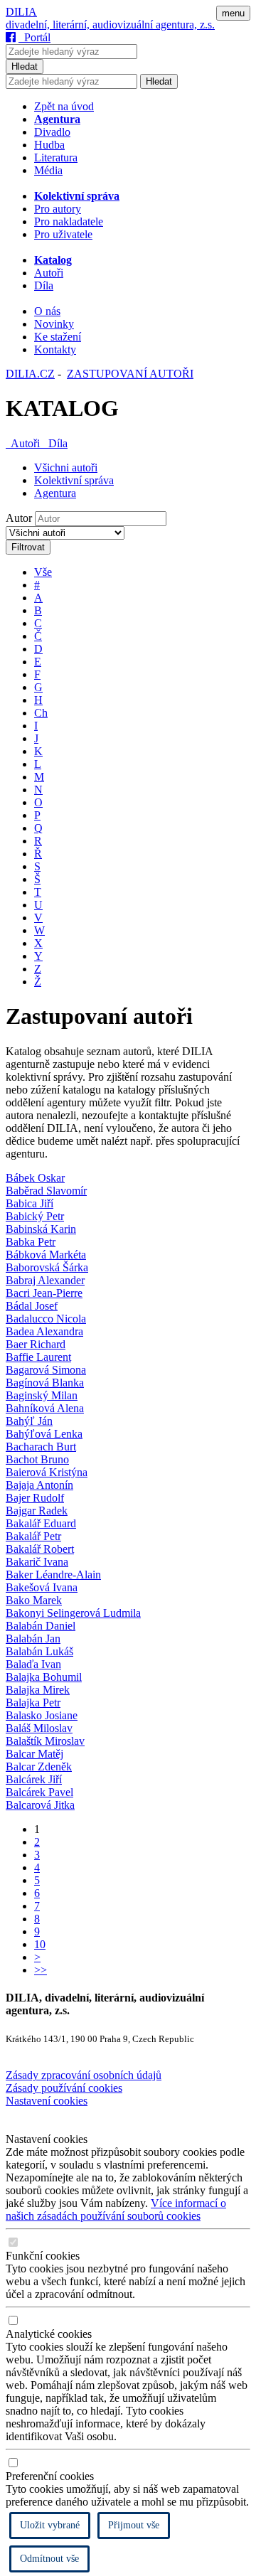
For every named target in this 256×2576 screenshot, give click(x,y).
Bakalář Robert (40, 1549)
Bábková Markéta (46, 1255)
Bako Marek (34, 1600)
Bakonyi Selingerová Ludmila (73, 1613)
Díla (44, 285)
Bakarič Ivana (37, 1562)
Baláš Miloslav (39, 1728)
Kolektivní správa (74, 480)
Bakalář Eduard (41, 1523)
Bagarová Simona (46, 1370)
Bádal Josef (32, 1306)
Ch (41, 713)
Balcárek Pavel (39, 1792)
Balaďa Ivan (33, 1664)
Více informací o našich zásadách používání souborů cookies (116, 2209)
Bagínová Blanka (45, 1383)
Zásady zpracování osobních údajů (84, 2075)
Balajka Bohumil (44, 1677)
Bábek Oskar (35, 1178)
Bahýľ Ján (29, 1421)
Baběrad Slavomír (46, 1191)
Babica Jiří (30, 1203)
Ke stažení (58, 337)
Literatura (56, 157)
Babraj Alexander (45, 1280)
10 (40, 1944)
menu (233, 13)
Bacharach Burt (41, 1447)
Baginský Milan (42, 1395)
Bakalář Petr (33, 1536)
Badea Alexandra (44, 1331)
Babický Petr (35, 1216)
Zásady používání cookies (64, 2088)
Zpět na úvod (64, 106)
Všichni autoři (66, 467)
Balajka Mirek (38, 1690)
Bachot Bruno (37, 1459)
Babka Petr (31, 1242)
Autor (19, 518)
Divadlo (52, 132)
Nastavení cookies (47, 2101)
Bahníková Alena (45, 1408)
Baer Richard (36, 1344)
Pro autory (58, 209)
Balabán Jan (33, 1639)
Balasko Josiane (42, 1715)
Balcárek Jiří (34, 1779)
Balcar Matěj (34, 1754)
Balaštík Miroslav (45, 1741)
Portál (34, 37)
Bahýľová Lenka (44, 1434)
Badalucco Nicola (46, 1319)
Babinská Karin (41, 1229)
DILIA (21, 12)
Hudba (49, 145)
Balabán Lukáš (39, 1651)
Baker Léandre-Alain (53, 1575)
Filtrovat (28, 547)
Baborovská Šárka (47, 1267)
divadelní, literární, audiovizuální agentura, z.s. (110, 25)
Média (48, 170)
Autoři (49, 273)
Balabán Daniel (41, 1626)
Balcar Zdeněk (39, 1767)
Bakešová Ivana (42, 1587)
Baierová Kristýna (47, 1472)
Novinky (54, 324)
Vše (43, 572)
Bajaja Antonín (39, 1485)
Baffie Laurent (38, 1357)
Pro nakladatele (69, 221)
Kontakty (55, 349)
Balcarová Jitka (40, 1805)
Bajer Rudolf (35, 1498)
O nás (47, 311)
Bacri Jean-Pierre (44, 1293)
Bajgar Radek (37, 1511)
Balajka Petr (33, 1703)
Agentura (55, 493)
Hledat (25, 66)
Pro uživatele (63, 234)
